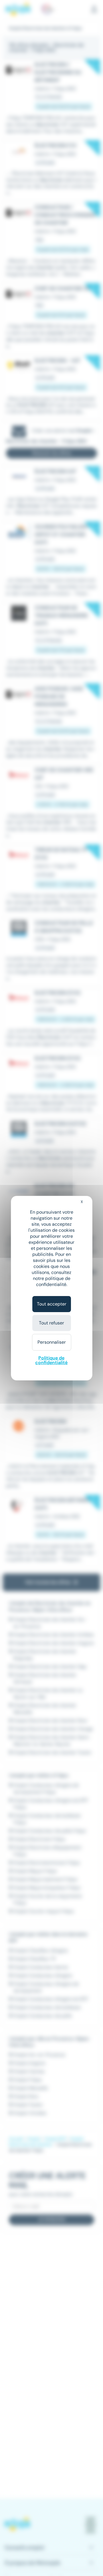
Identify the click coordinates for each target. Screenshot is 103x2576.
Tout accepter (52, 1304)
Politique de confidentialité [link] (51, 1360)
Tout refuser (51, 1323)
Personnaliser (52, 1342)
